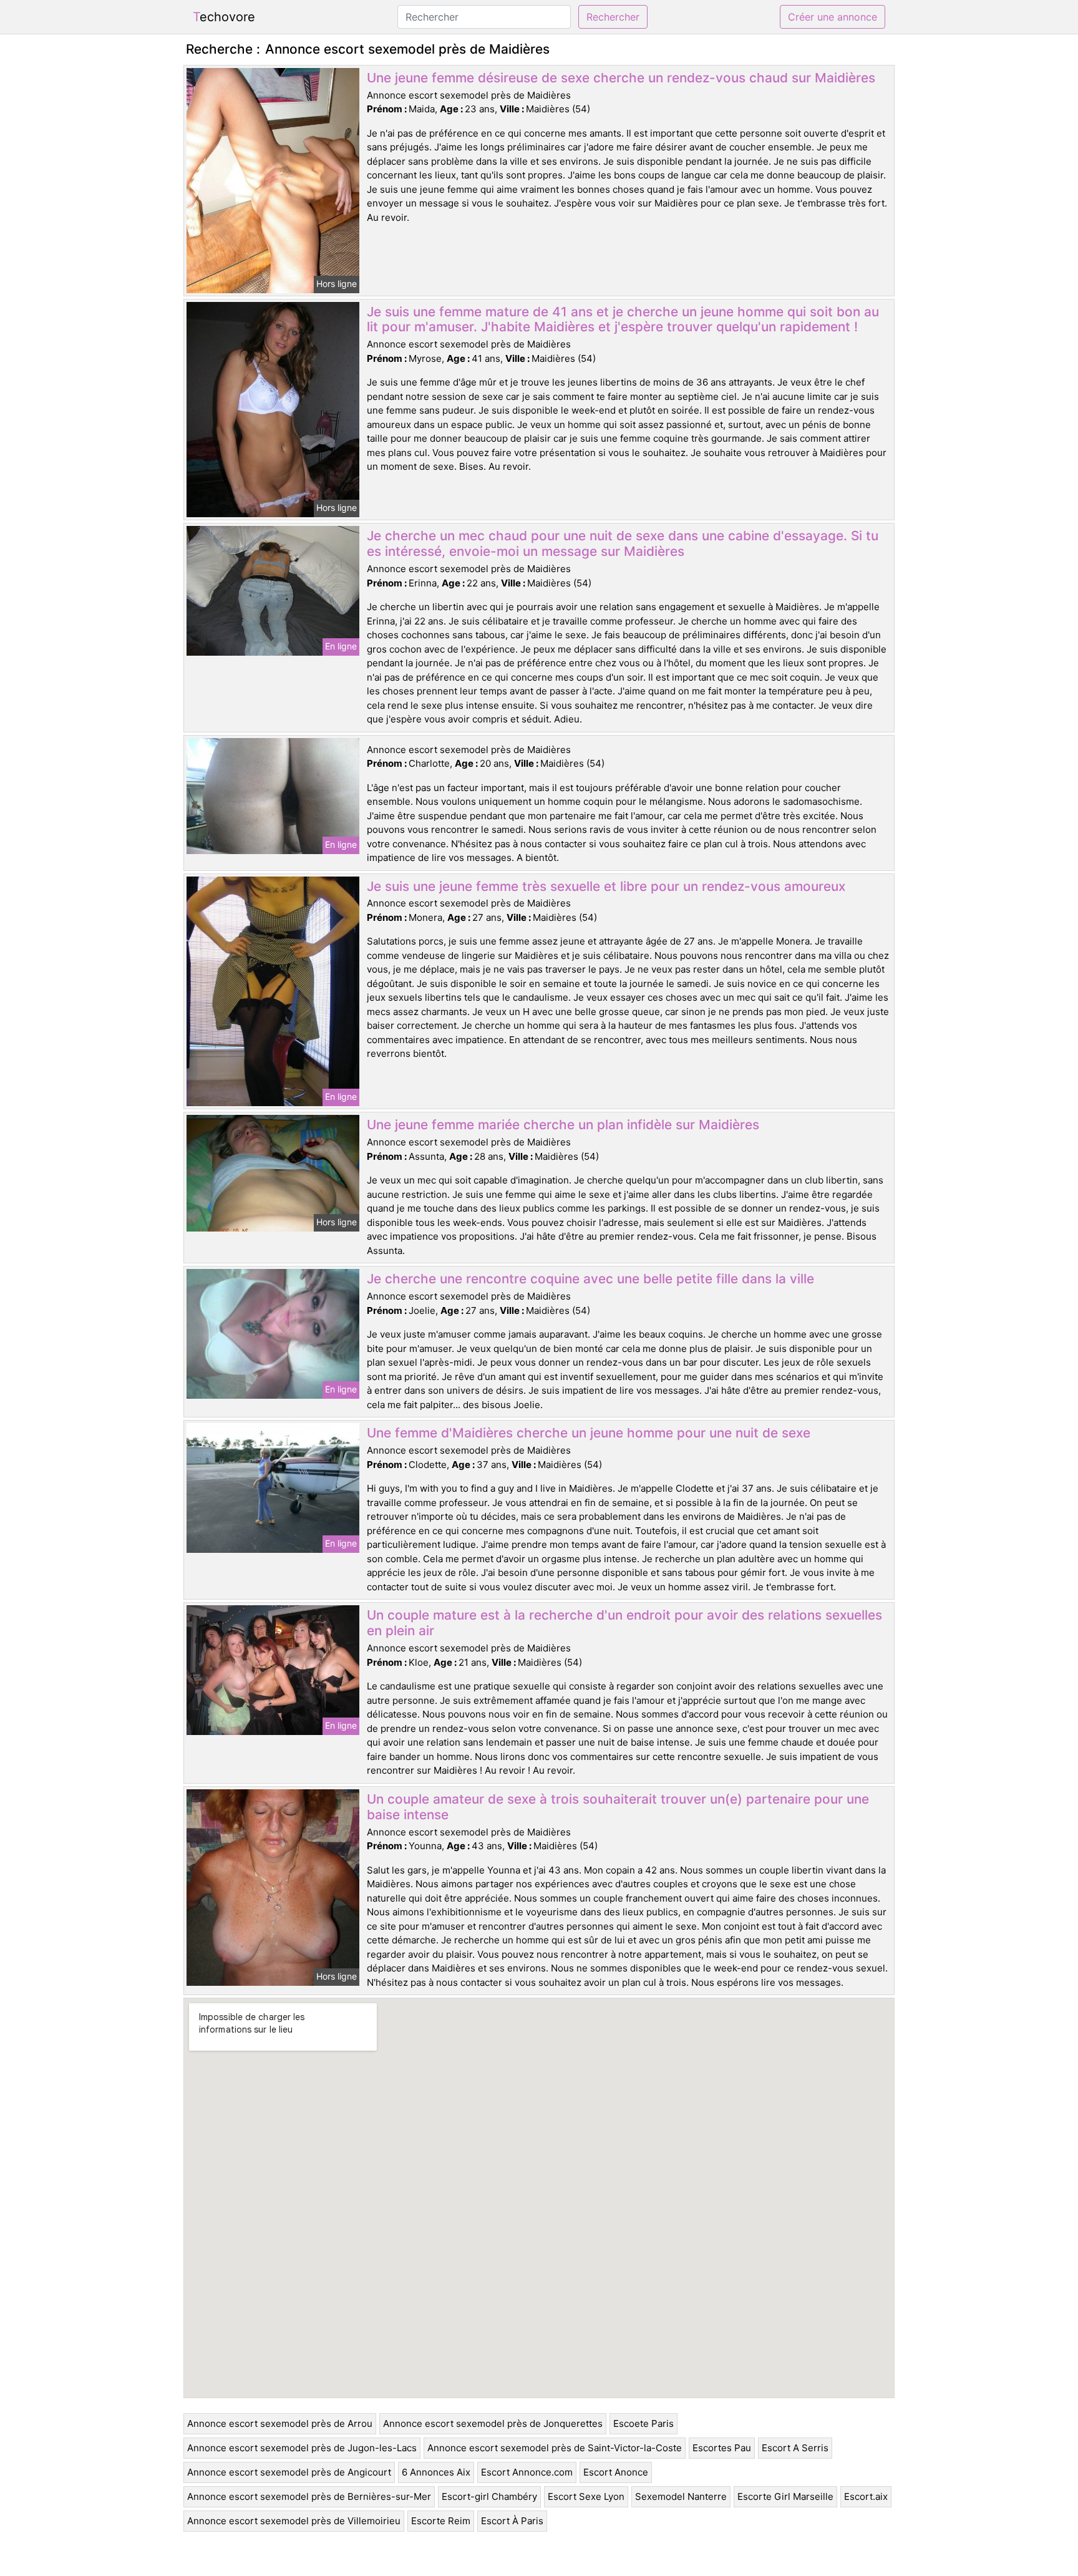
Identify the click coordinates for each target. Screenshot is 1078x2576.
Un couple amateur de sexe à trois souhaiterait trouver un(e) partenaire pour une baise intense (618, 1807)
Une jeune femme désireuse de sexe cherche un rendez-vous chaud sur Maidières (621, 78)
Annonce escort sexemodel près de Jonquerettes (493, 2423)
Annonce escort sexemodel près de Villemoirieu (294, 2521)
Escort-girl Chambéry (489, 2496)
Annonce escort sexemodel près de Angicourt (289, 2472)
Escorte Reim (441, 2521)
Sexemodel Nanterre (681, 2496)
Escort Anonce (616, 2472)
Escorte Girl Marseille (785, 2496)
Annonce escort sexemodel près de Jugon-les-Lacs (302, 2448)
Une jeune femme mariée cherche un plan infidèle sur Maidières (563, 1125)
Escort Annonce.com (527, 2472)
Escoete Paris (643, 2423)
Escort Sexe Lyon (586, 2496)
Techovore (224, 17)
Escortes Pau (722, 2448)
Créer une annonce (833, 17)
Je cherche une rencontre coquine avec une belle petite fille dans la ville (590, 1279)
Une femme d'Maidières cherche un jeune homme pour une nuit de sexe (589, 1433)
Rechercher (613, 17)
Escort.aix (866, 2496)
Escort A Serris (795, 2448)
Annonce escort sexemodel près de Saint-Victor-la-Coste (555, 2448)
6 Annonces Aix (436, 2472)
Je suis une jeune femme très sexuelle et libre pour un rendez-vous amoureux (606, 886)
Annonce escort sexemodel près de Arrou (280, 2423)
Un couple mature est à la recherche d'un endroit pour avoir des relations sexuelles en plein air (624, 1623)
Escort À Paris (512, 2521)
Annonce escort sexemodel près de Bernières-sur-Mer (309, 2496)
